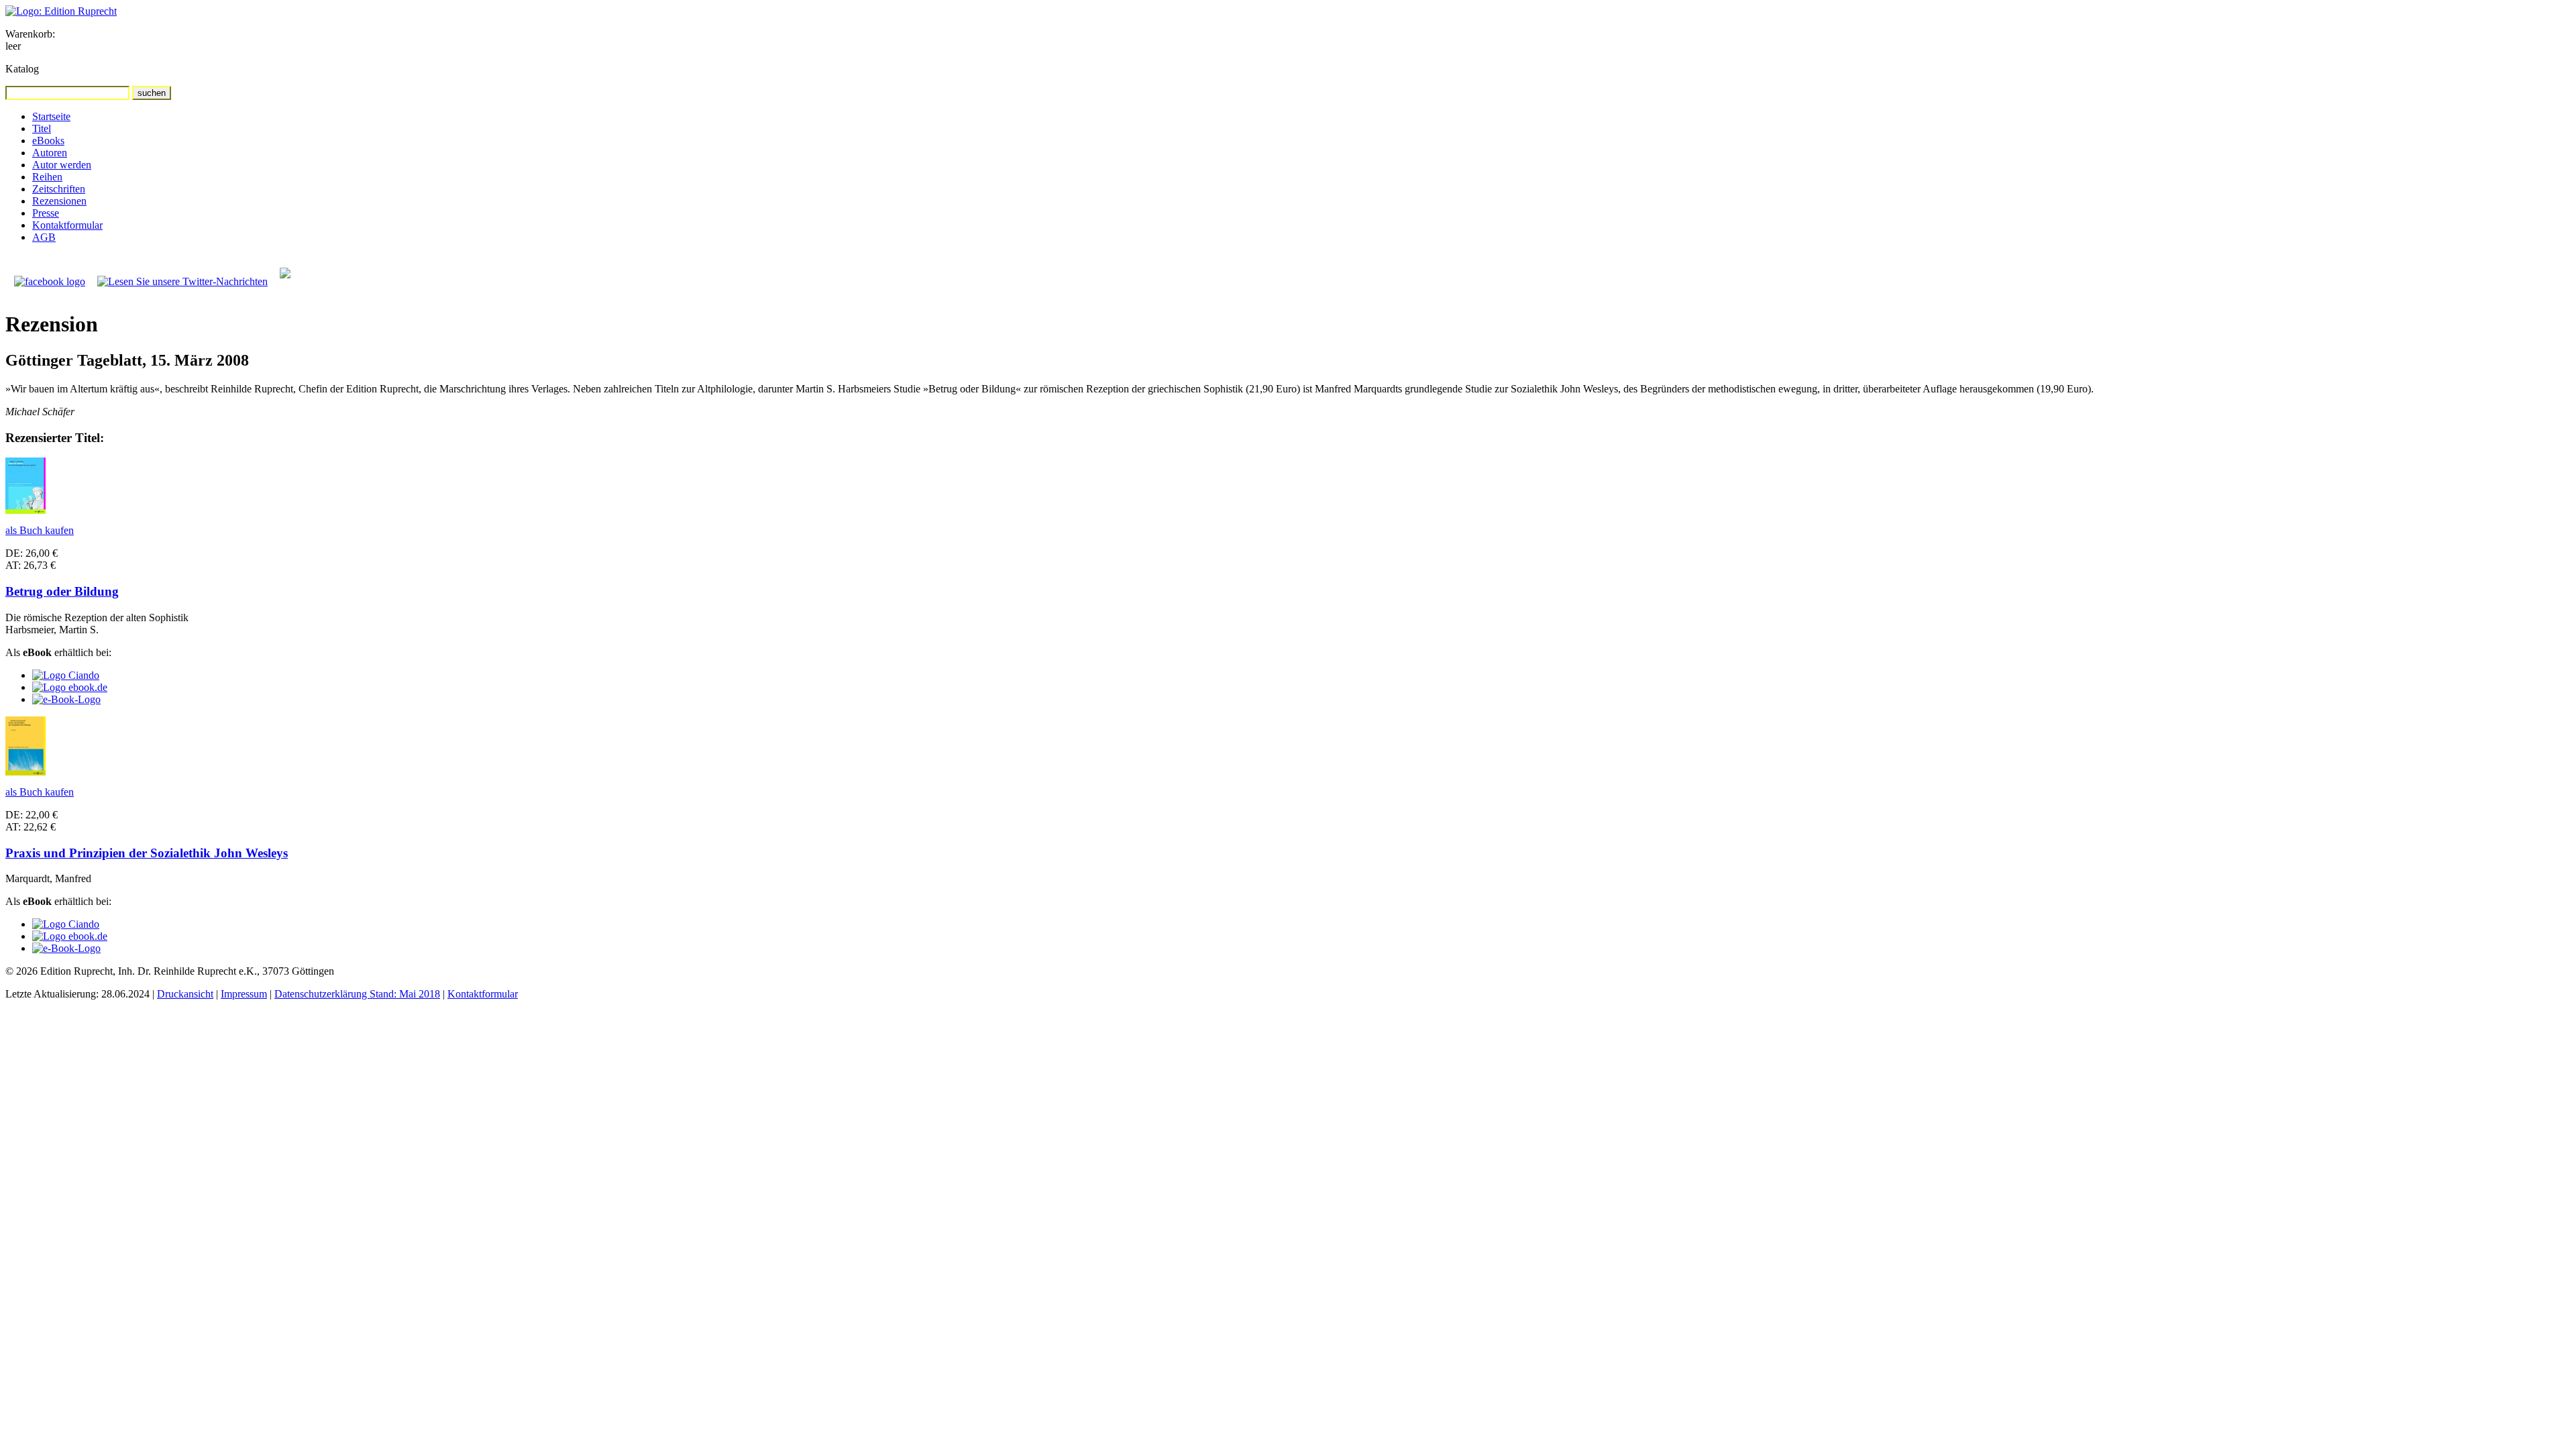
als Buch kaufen (40, 530)
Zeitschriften (59, 189)
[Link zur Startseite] (61, 11)
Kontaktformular (67, 225)
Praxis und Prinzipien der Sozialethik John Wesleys (147, 853)
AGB (44, 237)
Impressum (244, 994)
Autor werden (62, 165)
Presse (46, 213)
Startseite (51, 116)
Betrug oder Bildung (62, 591)
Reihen (47, 177)
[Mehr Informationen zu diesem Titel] (25, 510)
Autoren (50, 153)
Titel (42, 128)
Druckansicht (185, 994)
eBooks (48, 141)
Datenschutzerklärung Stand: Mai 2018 (357, 994)
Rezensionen (59, 201)
